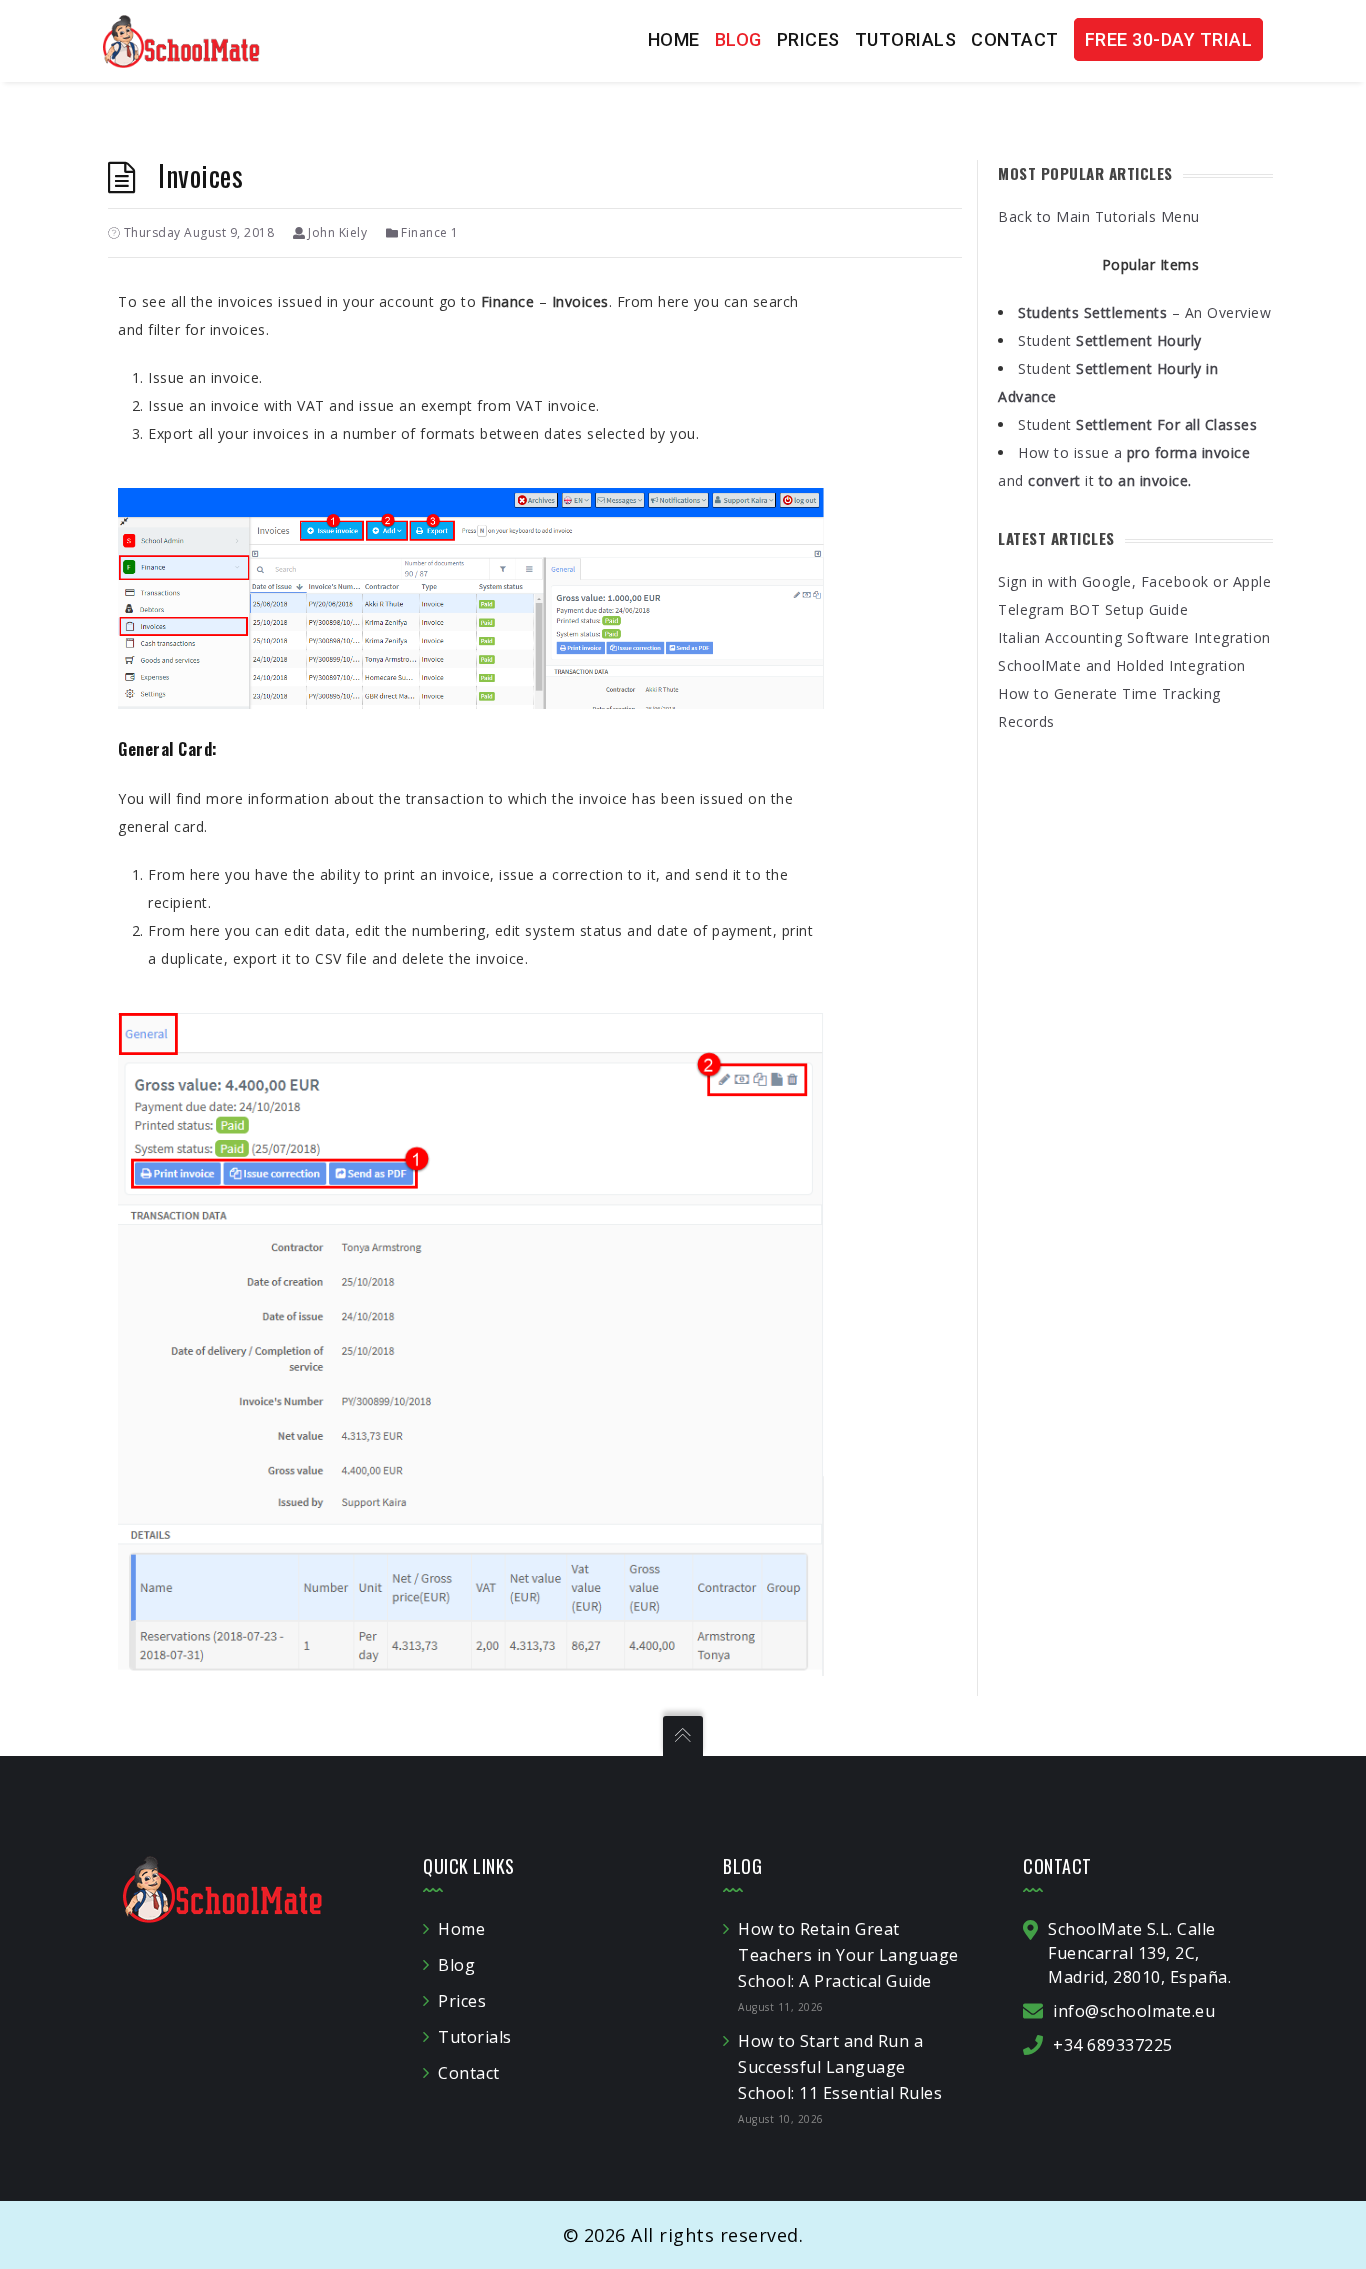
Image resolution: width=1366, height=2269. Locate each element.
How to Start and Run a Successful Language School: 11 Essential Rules (840, 2067)
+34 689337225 (1113, 2045)
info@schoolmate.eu (1134, 2011)
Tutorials (906, 39)
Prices (808, 39)
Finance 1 (430, 232)
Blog (738, 39)
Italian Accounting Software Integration (1134, 637)
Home (674, 39)
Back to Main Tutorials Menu (1099, 216)
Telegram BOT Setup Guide (1093, 609)
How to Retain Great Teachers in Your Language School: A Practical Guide (848, 1955)
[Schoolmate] (181, 39)
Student (1110, 340)
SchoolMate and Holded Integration (1122, 665)
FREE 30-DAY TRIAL (1169, 39)
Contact (1015, 39)
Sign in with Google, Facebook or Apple (1134, 581)
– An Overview (1144, 312)
